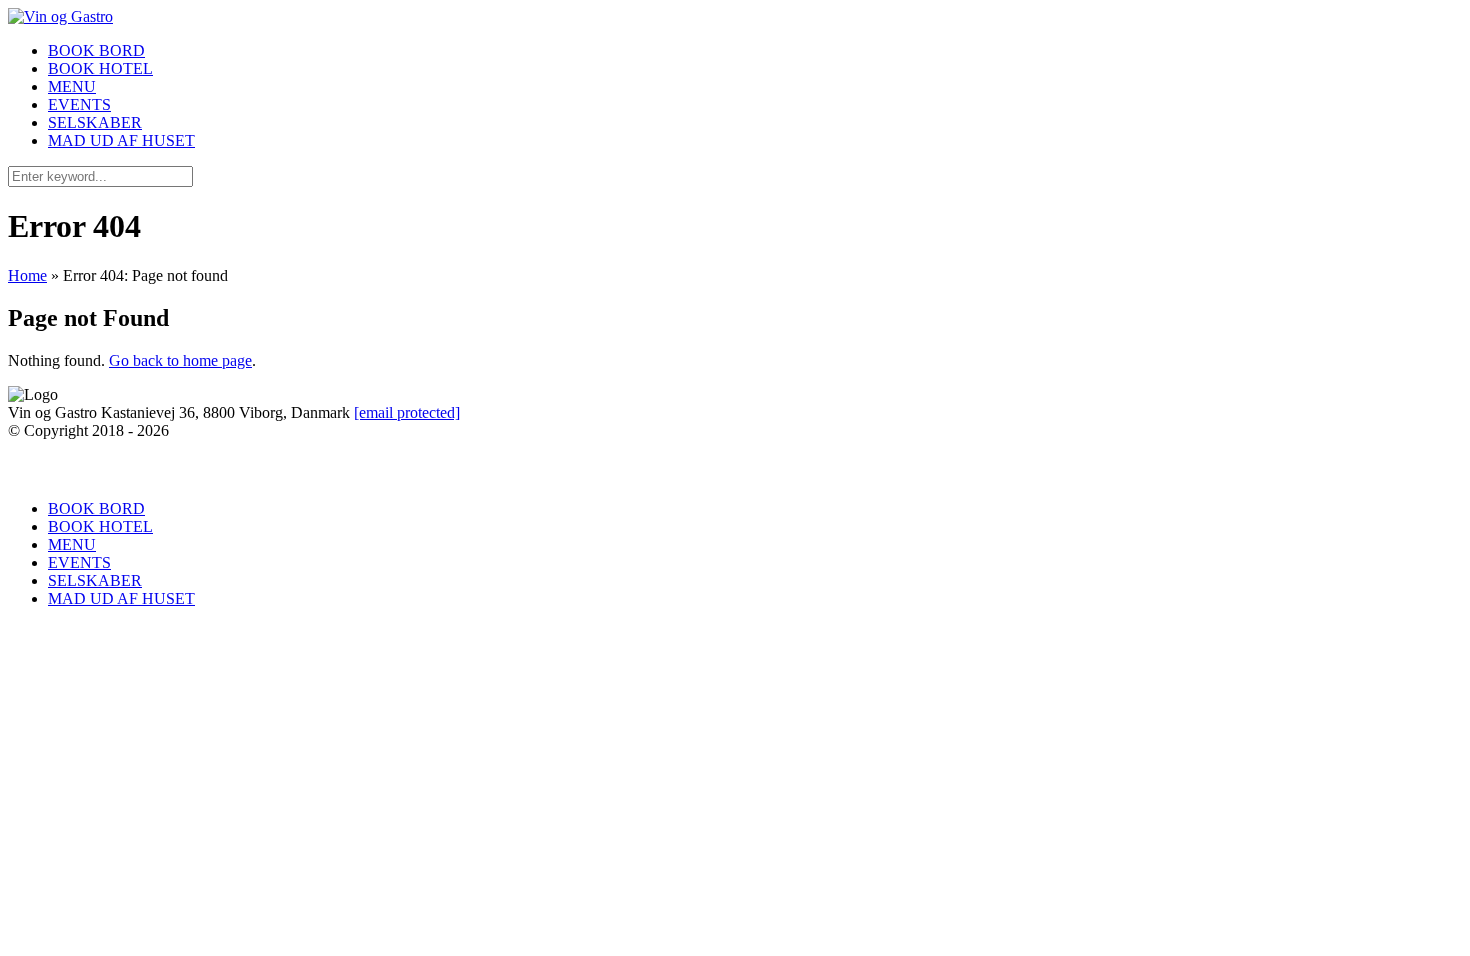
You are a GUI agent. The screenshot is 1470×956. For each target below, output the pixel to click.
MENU (72, 86)
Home (27, 275)
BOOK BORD (96, 50)
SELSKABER (95, 122)
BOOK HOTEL (100, 68)
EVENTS (79, 104)
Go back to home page (180, 360)
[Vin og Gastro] (60, 16)
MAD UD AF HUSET (121, 140)
